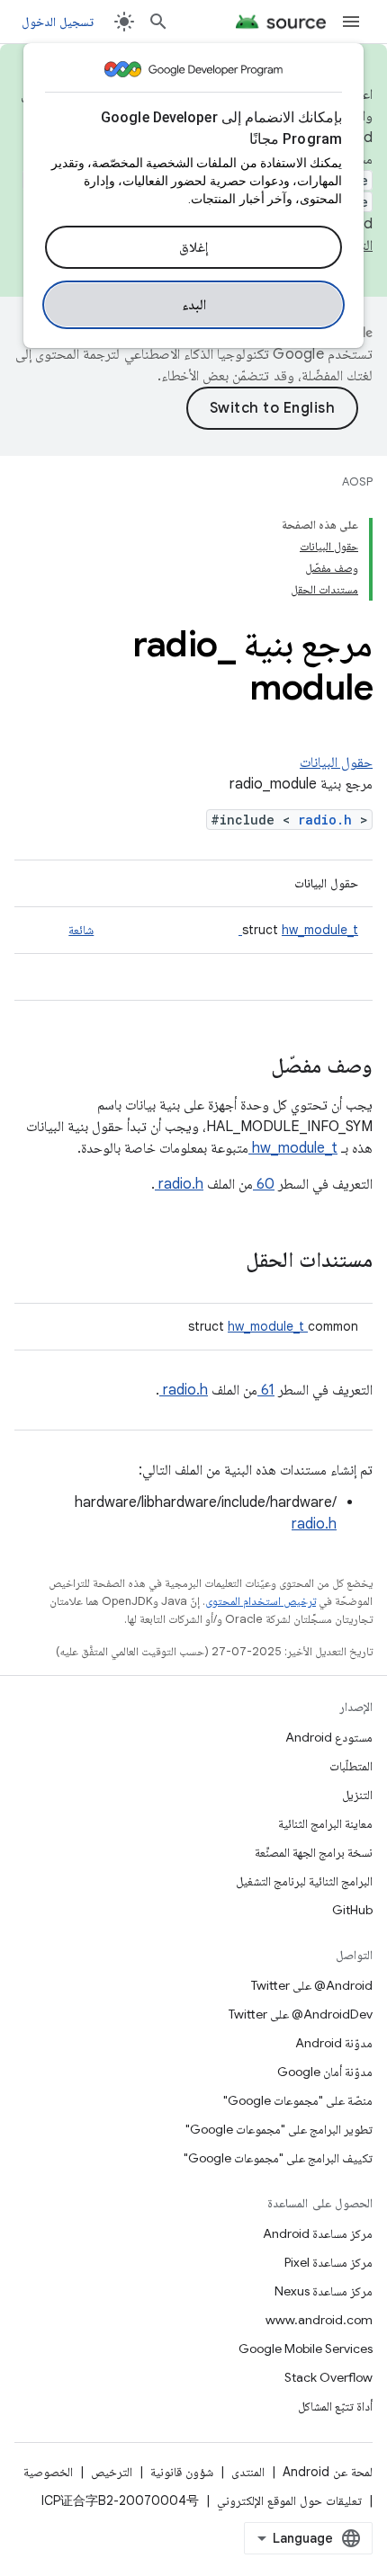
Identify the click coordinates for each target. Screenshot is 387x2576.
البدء (194, 305)
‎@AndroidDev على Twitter (301, 2014)
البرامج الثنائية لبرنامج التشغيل (304, 1881)
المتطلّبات (351, 1766)
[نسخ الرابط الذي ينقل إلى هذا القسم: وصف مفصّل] (247, 1067)
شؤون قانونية (182, 2472)
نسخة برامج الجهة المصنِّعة (314, 1852)
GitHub (352, 1910)
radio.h (329, 820)
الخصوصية (48, 2472)
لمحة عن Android (328, 2472)
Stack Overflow (328, 2377)
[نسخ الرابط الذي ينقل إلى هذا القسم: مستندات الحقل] (222, 1261)
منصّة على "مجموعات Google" (298, 2100)
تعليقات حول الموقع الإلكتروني (289, 2500)
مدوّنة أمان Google (325, 2072)
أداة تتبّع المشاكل (335, 2406)
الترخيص (112, 2472)
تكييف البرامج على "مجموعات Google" (278, 2158)
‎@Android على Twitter (312, 1985)
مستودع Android (329, 1737)
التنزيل (357, 1795)
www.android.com (319, 2320)
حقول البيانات (336, 762)
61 (266, 1390)
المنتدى (248, 2472)
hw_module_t (298, 930)
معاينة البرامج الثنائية (325, 1823)
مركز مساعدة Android (318, 2233)
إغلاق (193, 247)
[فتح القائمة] (351, 22)
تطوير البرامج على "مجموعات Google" (279, 2129)
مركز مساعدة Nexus (324, 2291)
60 (264, 1184)
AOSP (357, 481)
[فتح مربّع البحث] (158, 22)
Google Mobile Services (306, 2349)
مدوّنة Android (334, 2043)
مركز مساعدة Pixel (328, 2262)
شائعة (81, 930)
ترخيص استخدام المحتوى (261, 1601)
